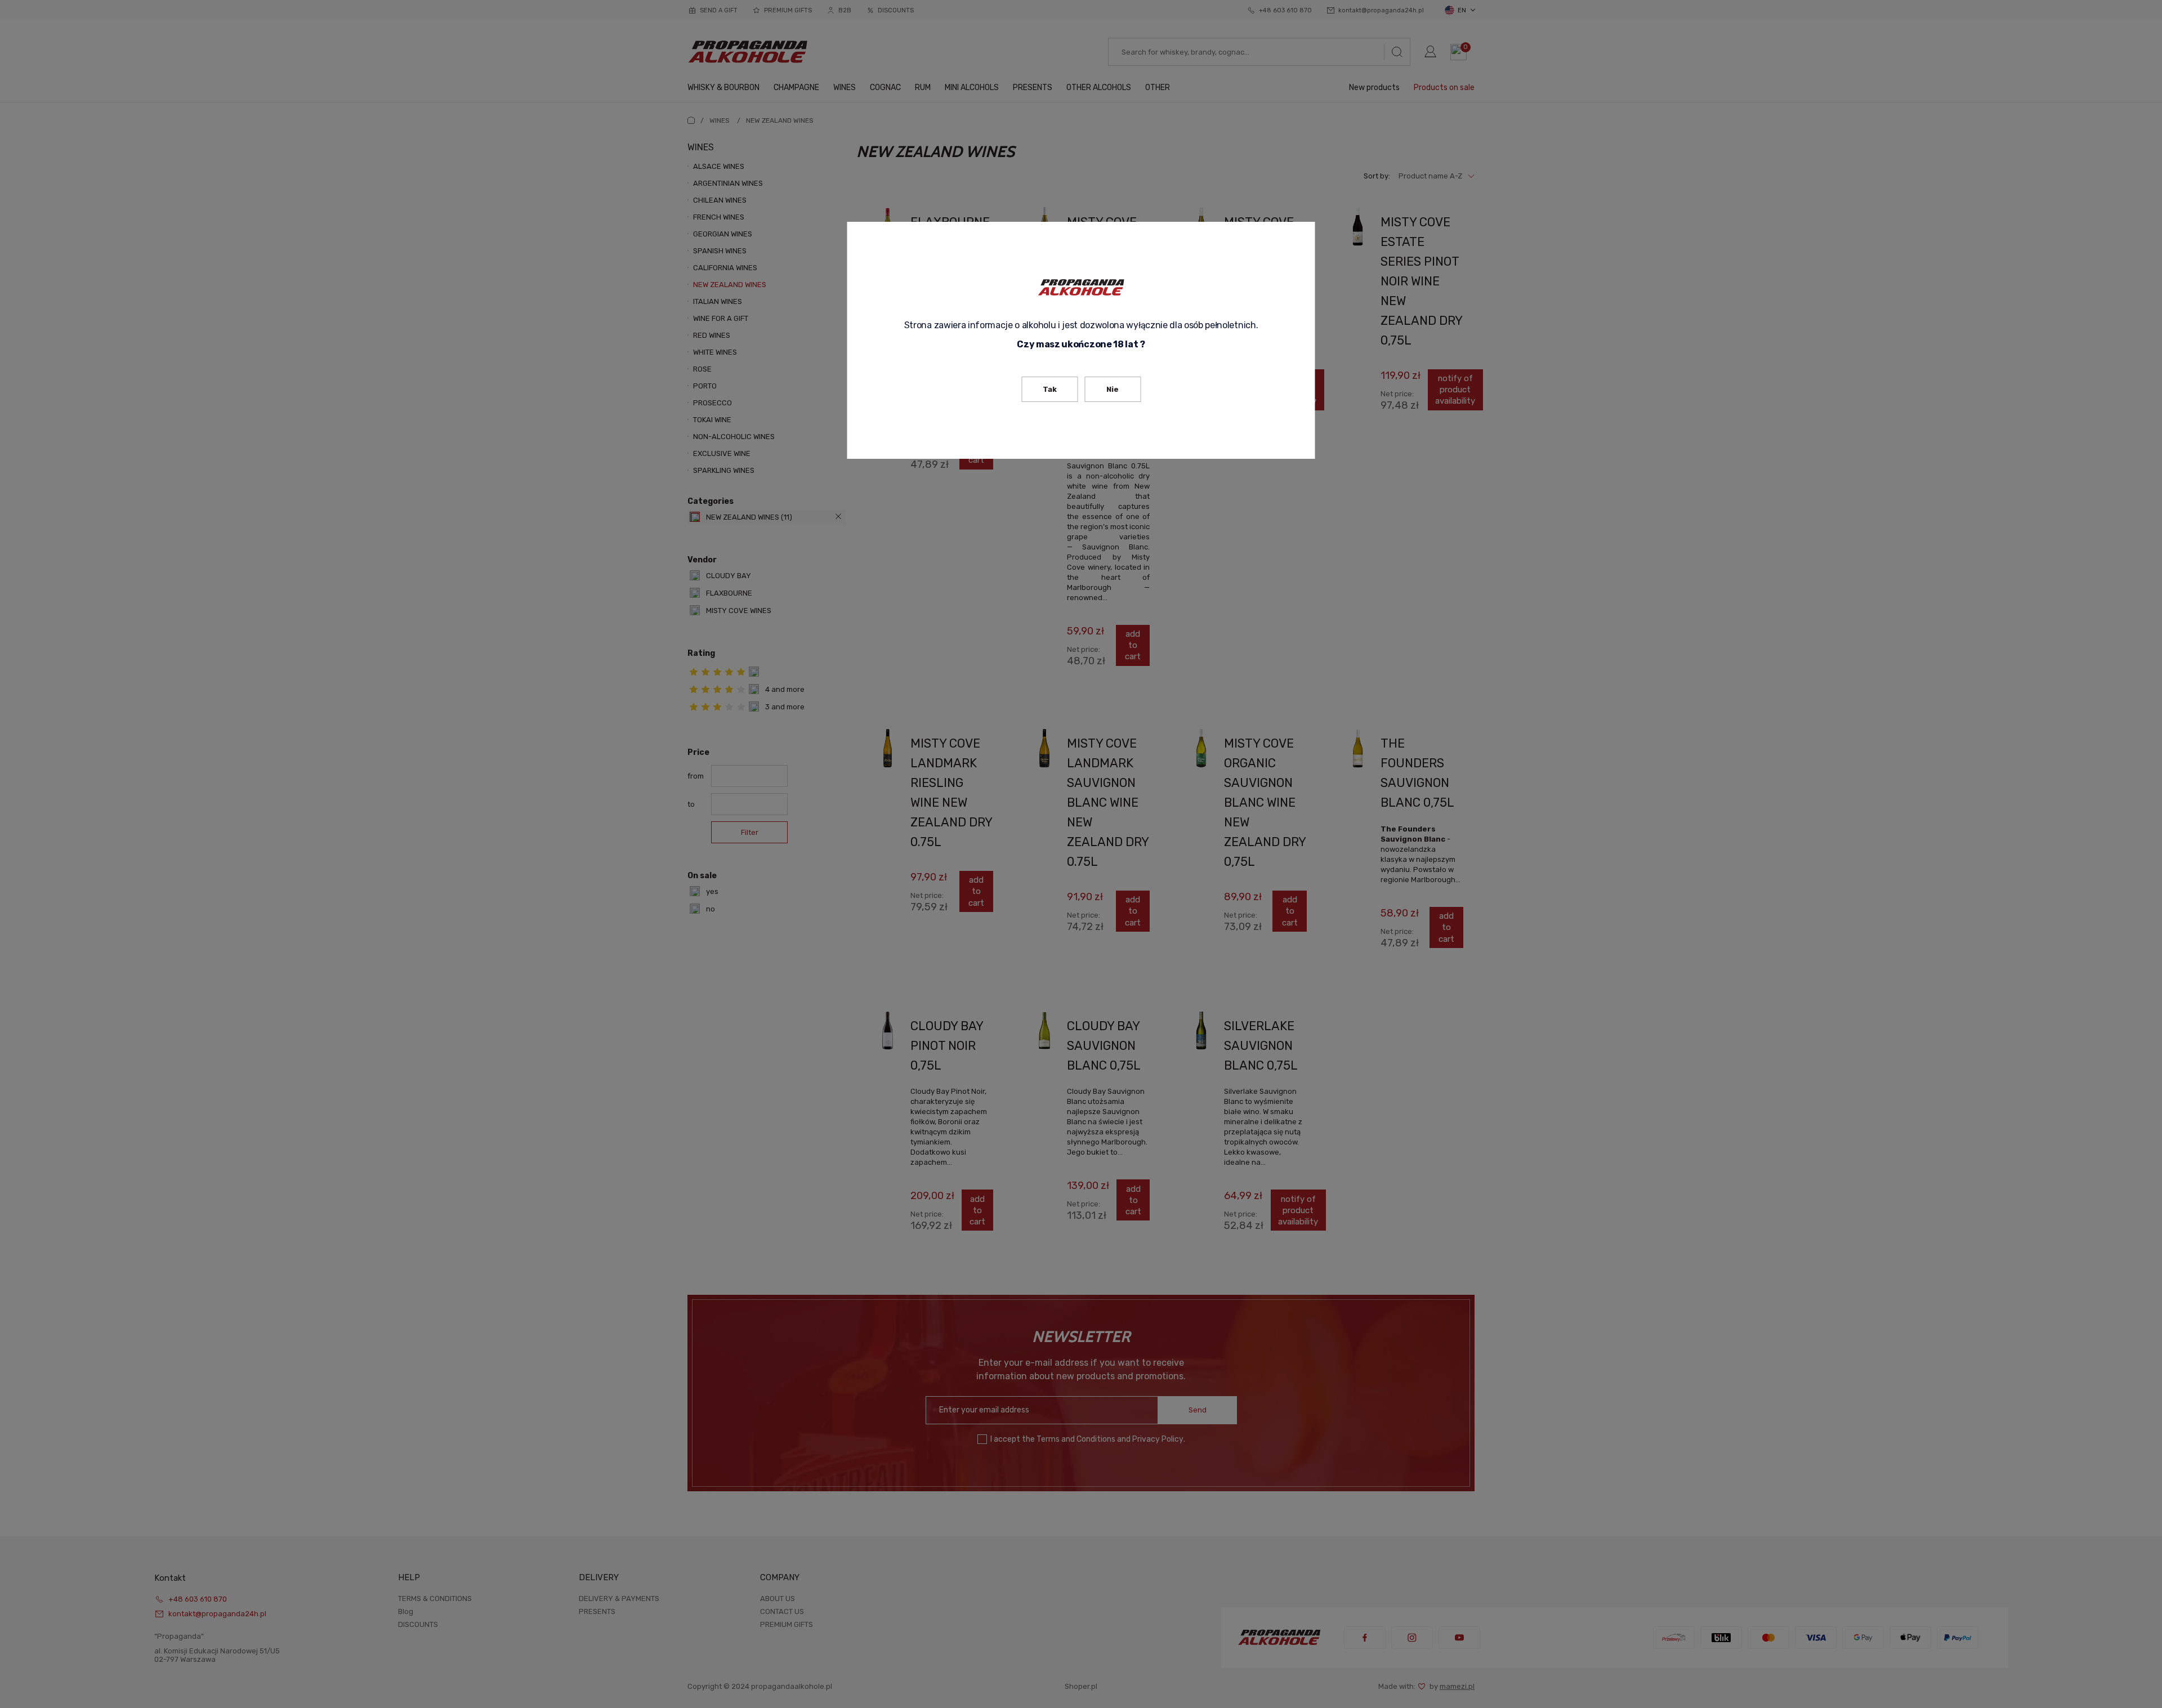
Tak (1050, 389)
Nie (1113, 389)
